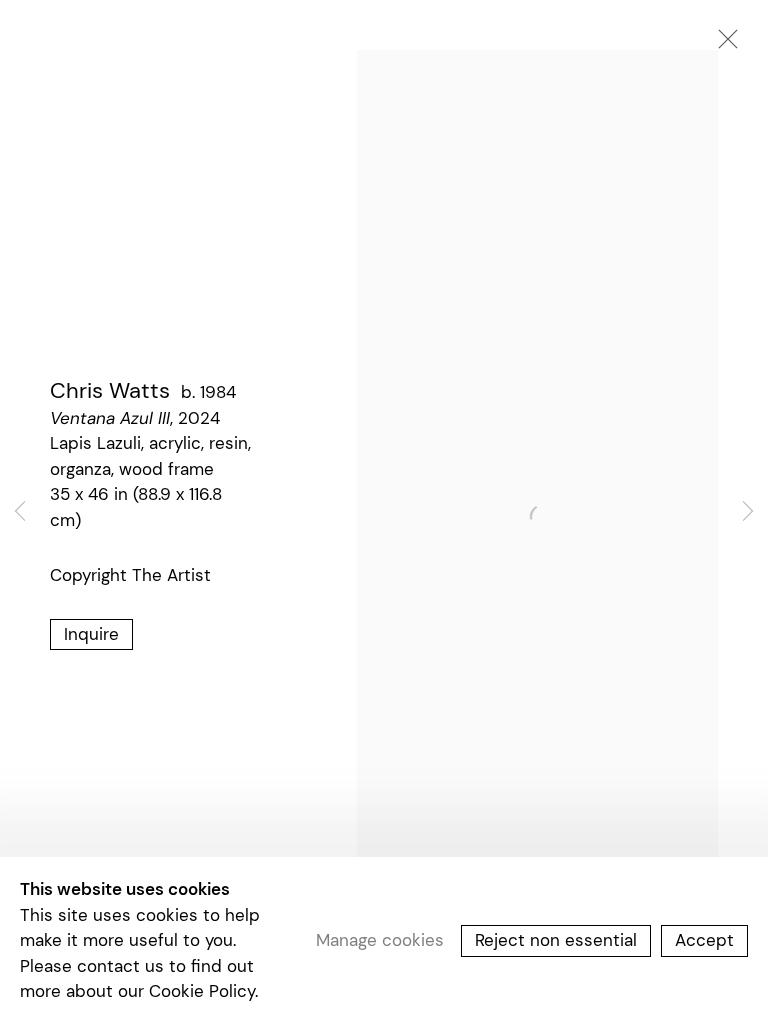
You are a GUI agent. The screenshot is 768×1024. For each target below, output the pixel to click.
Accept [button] (704, 940)
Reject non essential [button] (556, 940)
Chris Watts (110, 390)
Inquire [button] (91, 634)
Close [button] (723, 45)
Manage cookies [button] (380, 940)
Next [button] (748, 512)
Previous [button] (20, 512)
